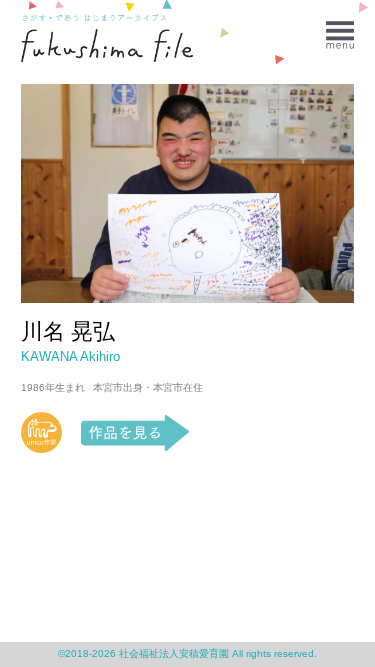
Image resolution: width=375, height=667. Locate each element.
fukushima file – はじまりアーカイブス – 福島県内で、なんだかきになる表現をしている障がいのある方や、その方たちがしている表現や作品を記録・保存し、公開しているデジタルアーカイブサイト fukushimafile (107, 45)
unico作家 (42, 433)
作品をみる (135, 433)
